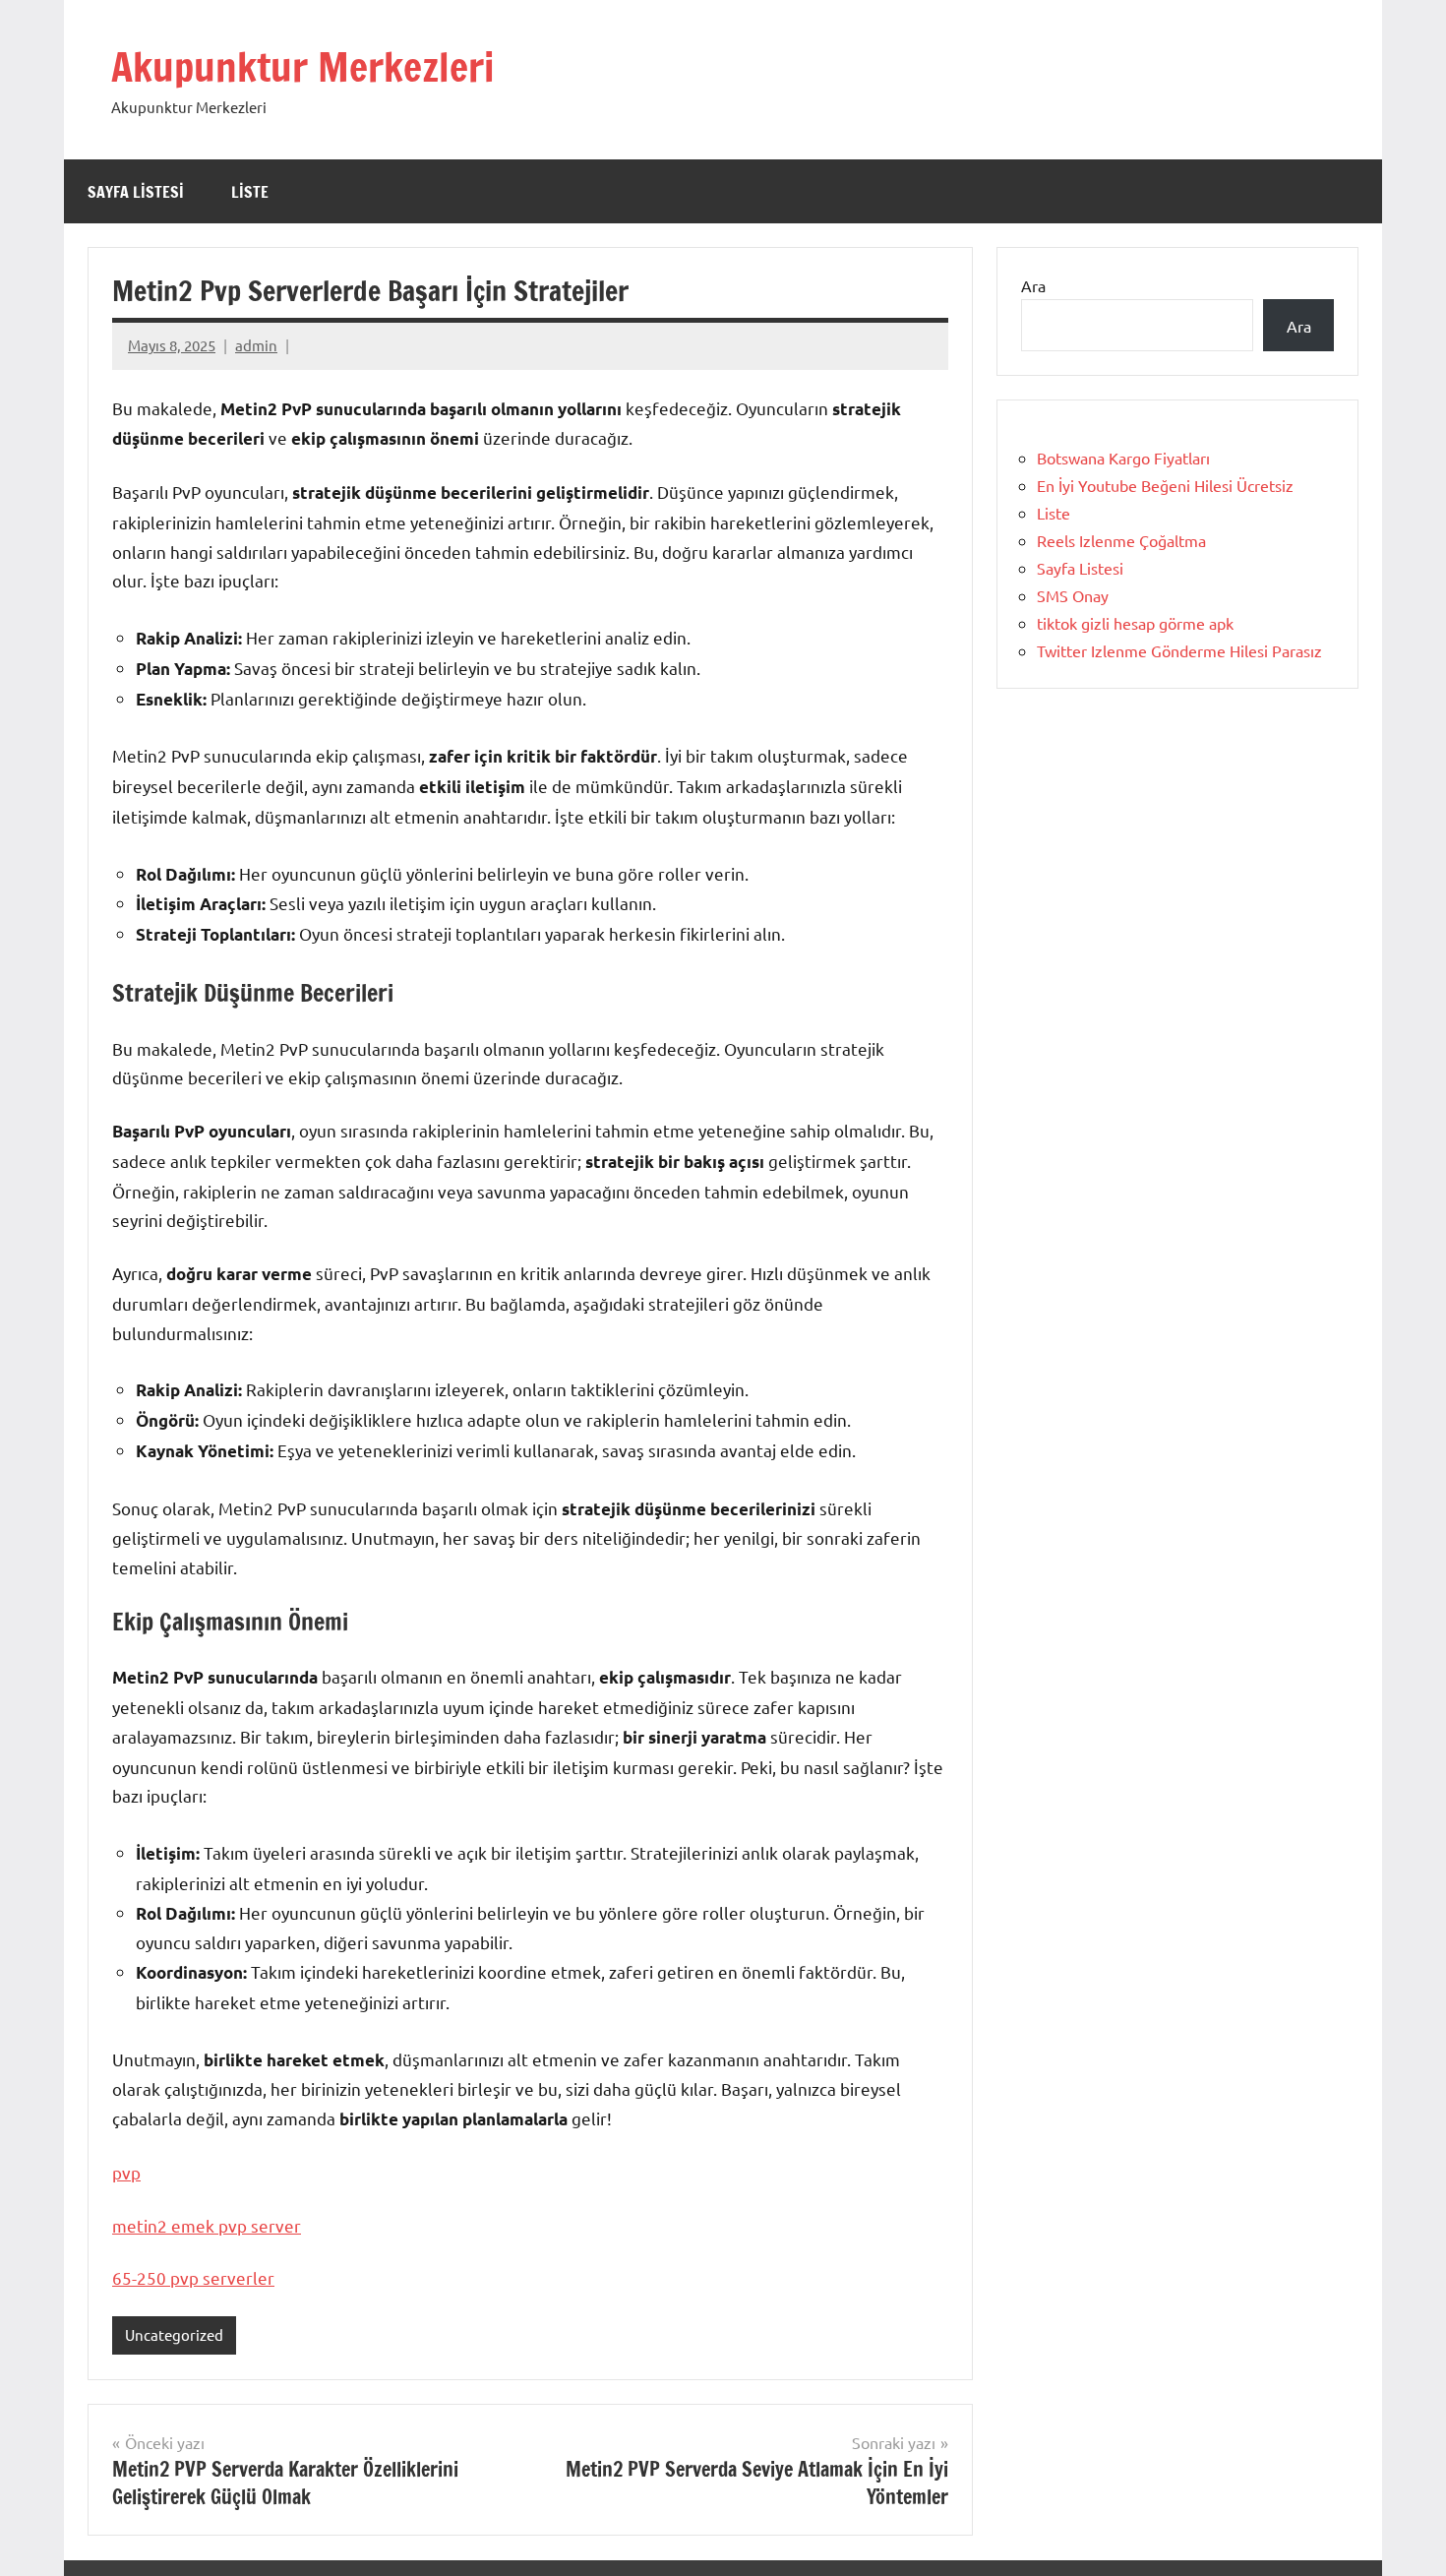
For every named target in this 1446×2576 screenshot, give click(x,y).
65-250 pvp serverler (193, 2277)
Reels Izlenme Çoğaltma (1121, 540)
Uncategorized (174, 2334)
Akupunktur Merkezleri (302, 66)
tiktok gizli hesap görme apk (1135, 623)
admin (256, 345)
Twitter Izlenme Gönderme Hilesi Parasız (1179, 650)
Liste (250, 192)
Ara (1033, 285)
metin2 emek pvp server (207, 2225)
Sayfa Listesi (136, 192)
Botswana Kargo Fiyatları (1123, 458)
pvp (126, 2172)
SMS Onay (1073, 595)
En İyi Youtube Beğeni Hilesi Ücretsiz (1165, 485)
